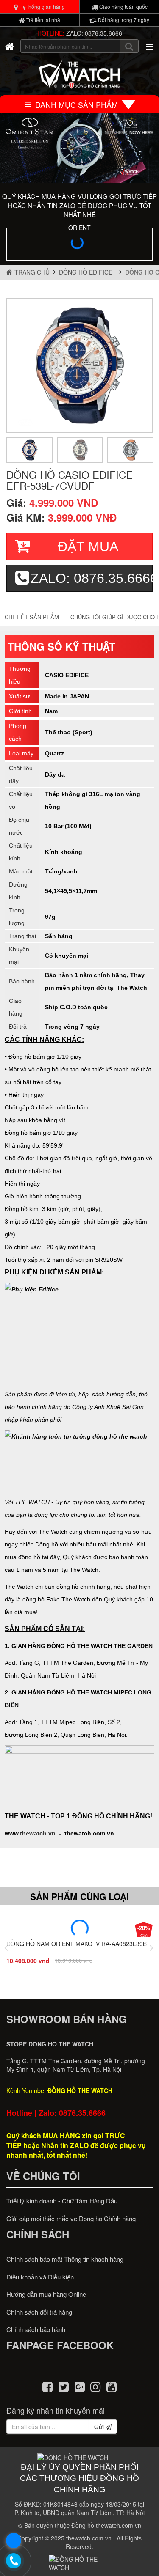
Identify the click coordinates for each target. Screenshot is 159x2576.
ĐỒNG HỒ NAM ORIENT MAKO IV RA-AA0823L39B (77, 1944)
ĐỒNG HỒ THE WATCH (80, 2090)
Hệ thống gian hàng (41, 7)
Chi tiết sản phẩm (32, 617)
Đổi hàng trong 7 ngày (123, 20)
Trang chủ (31, 272)
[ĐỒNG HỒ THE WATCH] (10, 46)
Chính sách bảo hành (36, 2329)
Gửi (100, 2427)
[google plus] (80, 2386)
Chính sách (38, 2234)
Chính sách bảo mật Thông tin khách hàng (65, 2259)
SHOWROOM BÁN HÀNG (67, 2019)
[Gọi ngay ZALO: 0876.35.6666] (14, 2561)
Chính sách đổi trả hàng (39, 2312)
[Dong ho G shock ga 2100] (79, 148)
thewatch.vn (38, 1833)
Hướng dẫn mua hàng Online (46, 2294)
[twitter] (64, 2386)
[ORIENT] (79, 245)
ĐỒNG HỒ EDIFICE (87, 272)
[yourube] (112, 2386)
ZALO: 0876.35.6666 (94, 33)
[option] (79, 365)
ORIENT (79, 228)
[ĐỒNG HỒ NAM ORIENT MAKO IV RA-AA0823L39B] (79, 1928)
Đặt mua (88, 547)
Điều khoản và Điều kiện (40, 2277)
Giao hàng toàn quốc (123, 7)
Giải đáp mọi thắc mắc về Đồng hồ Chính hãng (71, 2218)
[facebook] (48, 2386)
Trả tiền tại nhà (43, 20)
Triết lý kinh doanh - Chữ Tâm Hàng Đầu (62, 2201)
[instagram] (95, 2386)
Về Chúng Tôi (43, 2176)
